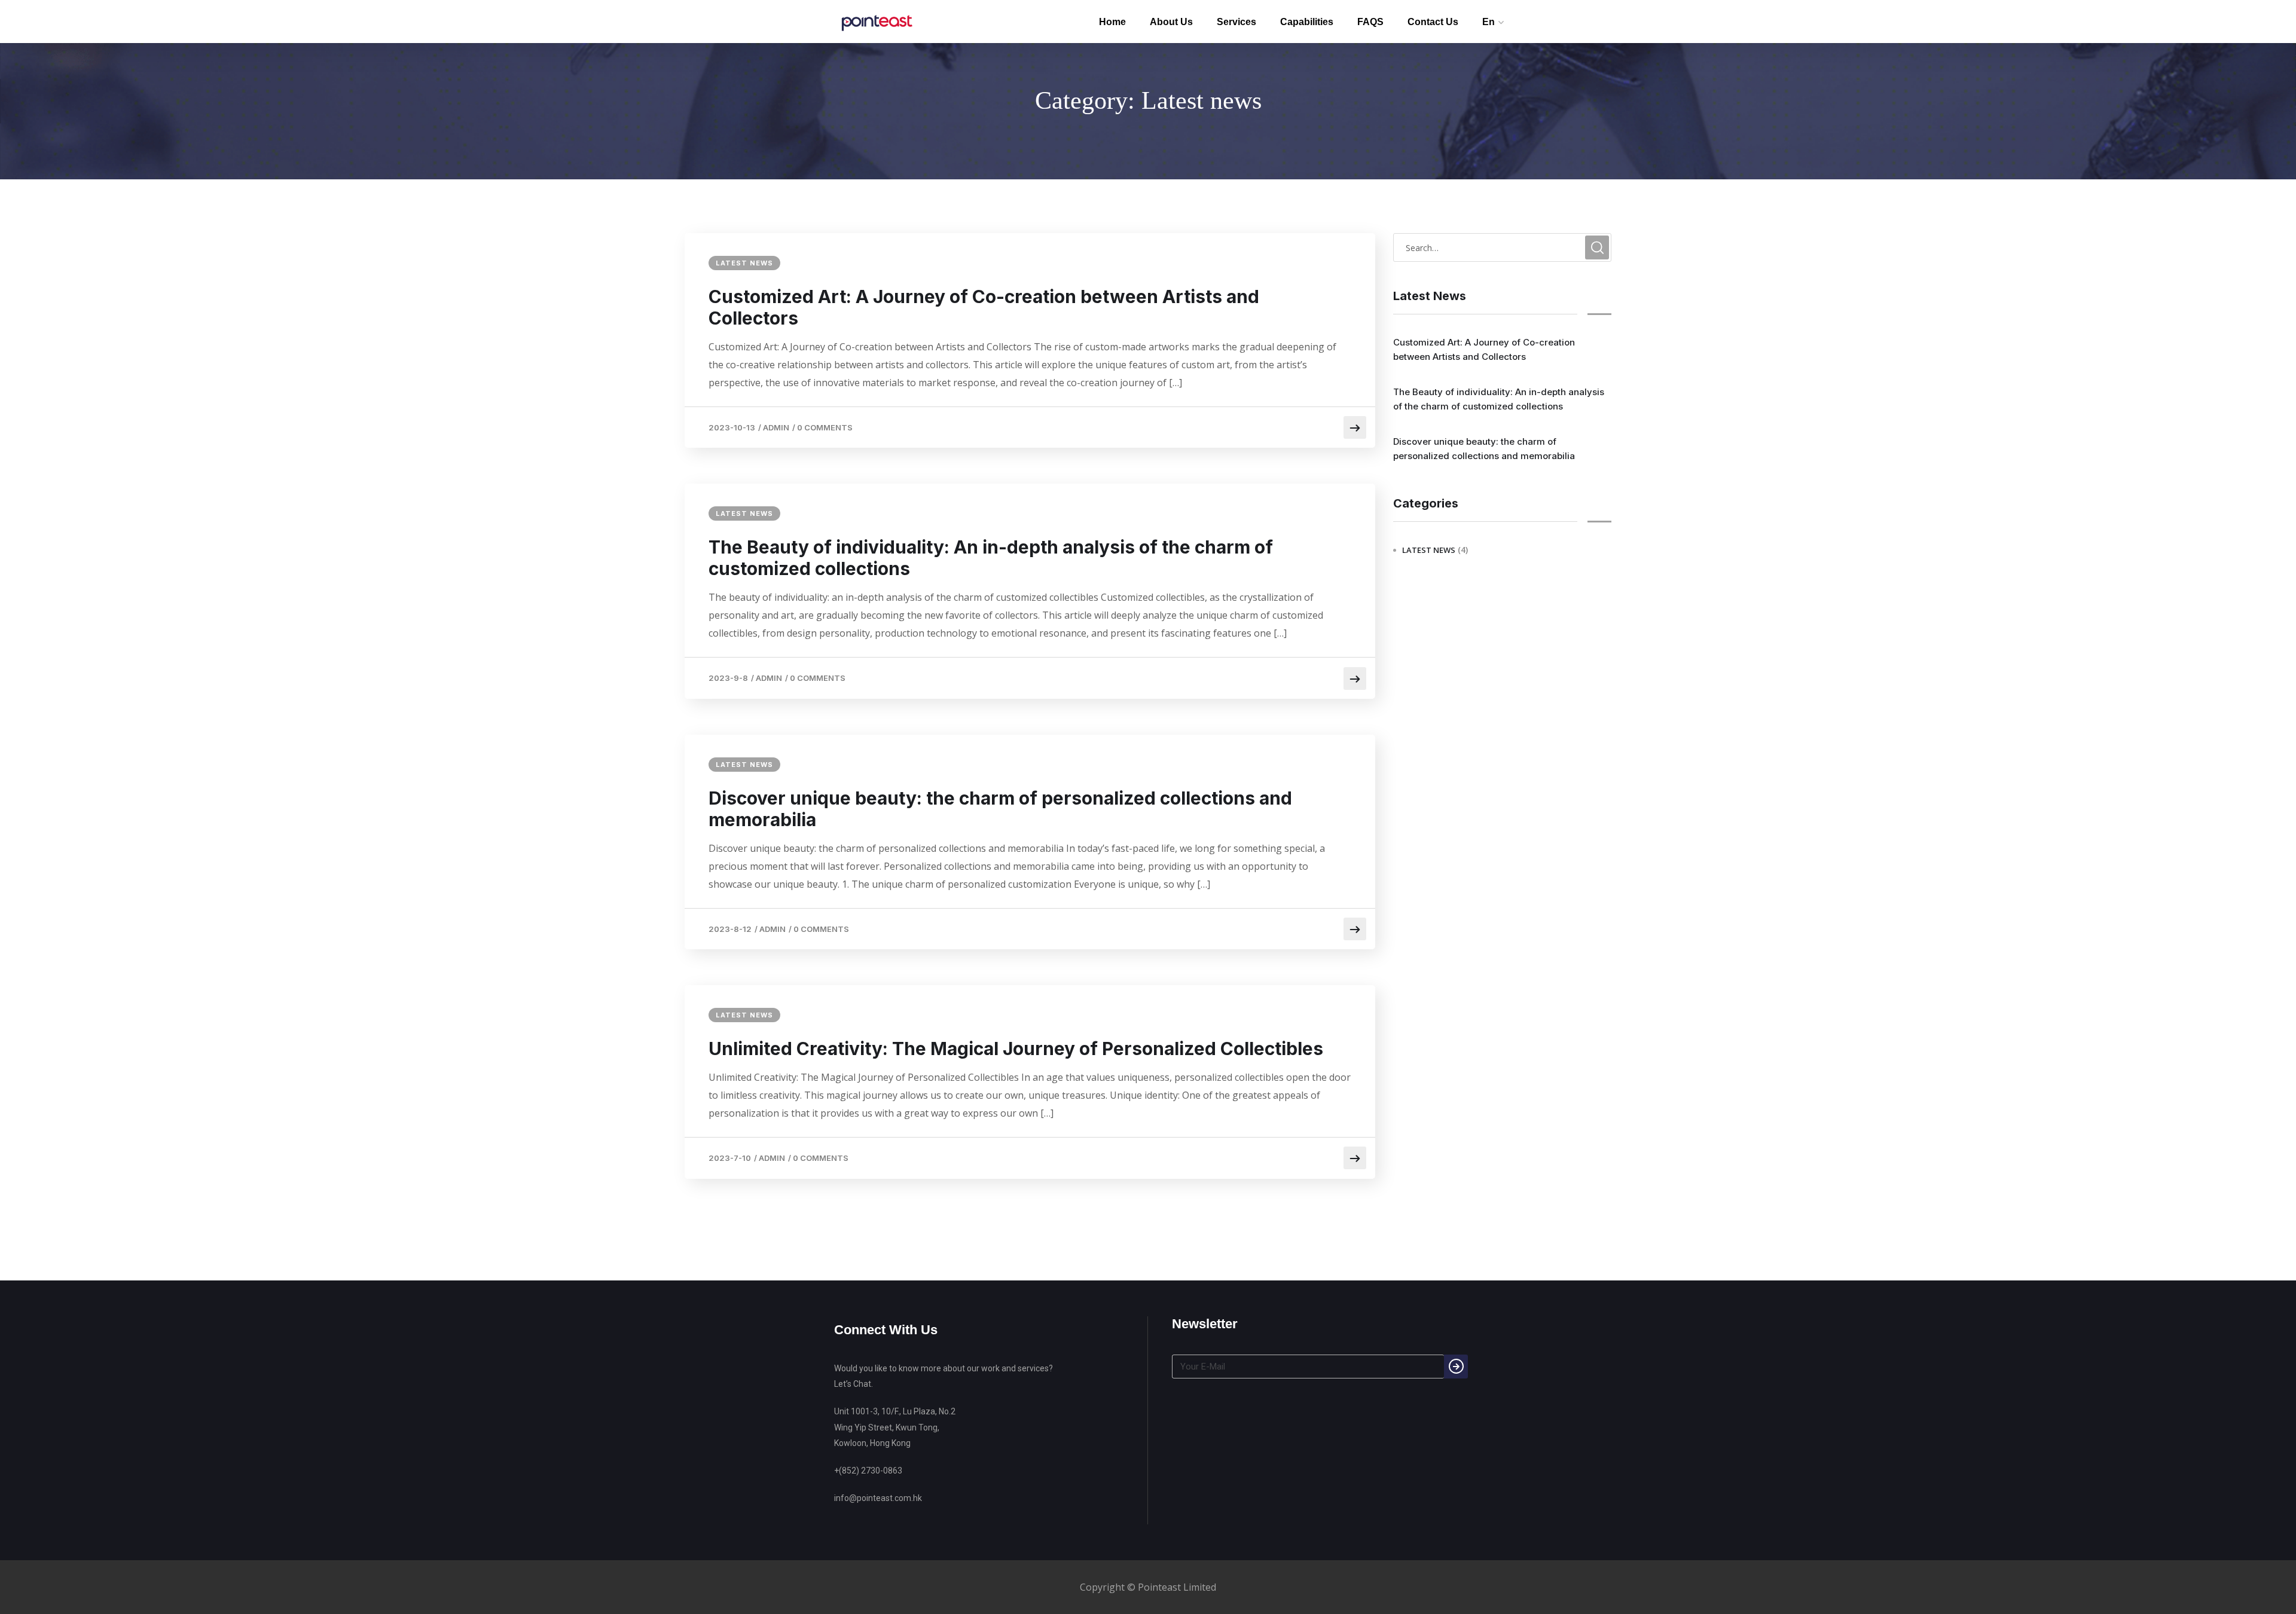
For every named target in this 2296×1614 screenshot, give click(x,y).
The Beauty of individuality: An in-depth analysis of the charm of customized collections (991, 558)
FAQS (1370, 22)
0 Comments (825, 427)
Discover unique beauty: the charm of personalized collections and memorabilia (1000, 809)
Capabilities (1307, 22)
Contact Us (1433, 22)
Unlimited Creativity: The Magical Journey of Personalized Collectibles (1016, 1049)
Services (1236, 22)
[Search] (1456, 1367)
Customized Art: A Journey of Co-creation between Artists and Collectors (984, 307)
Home (1112, 22)
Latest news (744, 263)
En (1489, 22)
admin (776, 427)
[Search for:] (1502, 247)
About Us (1171, 22)
